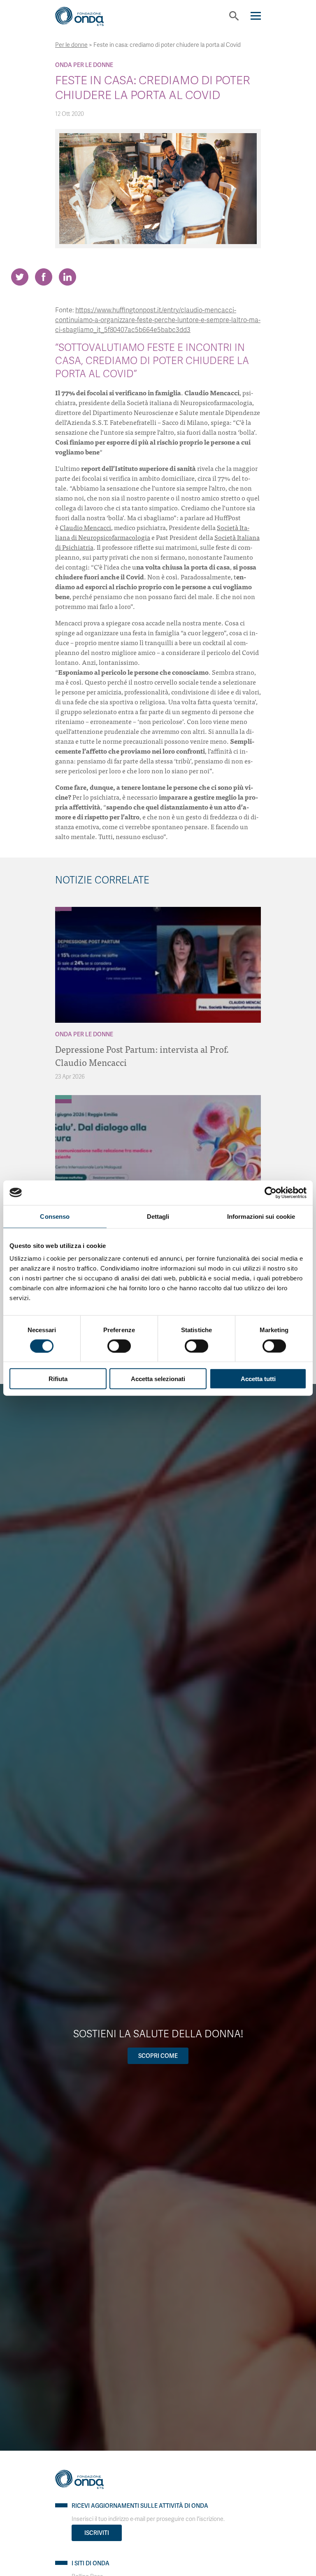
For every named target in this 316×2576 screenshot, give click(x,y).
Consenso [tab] (55, 1216)
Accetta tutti (258, 1379)
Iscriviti (97, 2533)
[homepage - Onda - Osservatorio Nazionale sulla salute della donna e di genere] (86, 19)
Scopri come (158, 2056)
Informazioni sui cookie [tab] (261, 1216)
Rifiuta (58, 1379)
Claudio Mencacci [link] (85, 527)
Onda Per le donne (84, 65)
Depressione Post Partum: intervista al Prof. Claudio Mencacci (142, 1055)
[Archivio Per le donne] (63, 909)
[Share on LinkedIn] (67, 277)
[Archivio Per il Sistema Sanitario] (63, 1097)
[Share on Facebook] (44, 277)
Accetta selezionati (158, 1379)
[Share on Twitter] (20, 277)
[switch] (119, 1346)
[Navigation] (256, 16)
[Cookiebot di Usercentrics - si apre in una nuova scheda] (271, 1192)
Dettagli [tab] (158, 1216)
